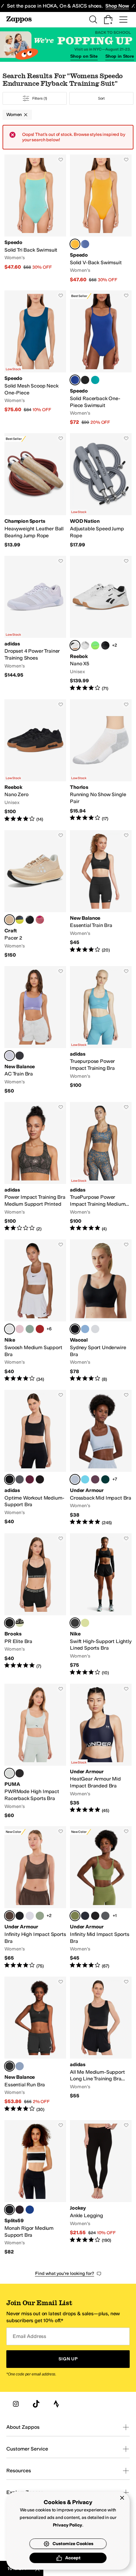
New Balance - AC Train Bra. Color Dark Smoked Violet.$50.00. (35, 1030)
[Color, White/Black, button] (30, 1916)
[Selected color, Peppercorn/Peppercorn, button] (9, 1916)
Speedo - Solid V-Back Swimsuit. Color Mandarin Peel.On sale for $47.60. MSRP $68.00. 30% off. (101, 219)
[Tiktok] (36, 2404)
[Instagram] (16, 2404)
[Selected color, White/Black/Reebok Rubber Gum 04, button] (75, 645)
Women (14, 115)
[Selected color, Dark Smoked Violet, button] (9, 1056)
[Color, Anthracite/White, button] (85, 380)
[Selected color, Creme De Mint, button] (9, 1773)
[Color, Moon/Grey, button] (85, 645)
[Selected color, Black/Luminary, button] (9, 1623)
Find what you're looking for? (65, 2273)
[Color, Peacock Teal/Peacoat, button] (95, 380)
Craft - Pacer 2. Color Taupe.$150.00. (35, 894)
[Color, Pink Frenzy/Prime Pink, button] (95, 1479)
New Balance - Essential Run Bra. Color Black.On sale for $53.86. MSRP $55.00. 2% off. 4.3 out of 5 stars (35, 2045)
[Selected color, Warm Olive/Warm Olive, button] (75, 1916)
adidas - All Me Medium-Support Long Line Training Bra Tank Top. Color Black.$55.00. (101, 2045)
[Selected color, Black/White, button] (9, 2210)
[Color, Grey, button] (20, 920)
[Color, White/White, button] (105, 1916)
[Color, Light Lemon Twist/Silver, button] (85, 1623)
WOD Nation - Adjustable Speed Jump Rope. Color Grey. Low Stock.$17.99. (101, 491)
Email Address (29, 2336)
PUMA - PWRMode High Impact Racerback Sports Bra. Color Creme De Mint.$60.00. (35, 1751)
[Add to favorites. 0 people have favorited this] (61, 160)
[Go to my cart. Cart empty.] (108, 20)
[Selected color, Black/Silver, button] (75, 1623)
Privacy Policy (68, 2525)
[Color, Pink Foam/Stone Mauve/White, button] (20, 1329)
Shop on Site (84, 56)
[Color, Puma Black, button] (20, 1773)
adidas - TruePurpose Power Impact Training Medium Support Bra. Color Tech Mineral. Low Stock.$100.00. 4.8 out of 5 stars (101, 1167)
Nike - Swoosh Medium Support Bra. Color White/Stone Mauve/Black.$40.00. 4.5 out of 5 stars (35, 1311)
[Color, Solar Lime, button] (95, 645)
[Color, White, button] (95, 1329)
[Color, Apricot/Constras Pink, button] (40, 920)
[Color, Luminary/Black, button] (20, 1623)
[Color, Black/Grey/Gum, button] (105, 645)
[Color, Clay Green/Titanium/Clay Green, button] (40, 1916)
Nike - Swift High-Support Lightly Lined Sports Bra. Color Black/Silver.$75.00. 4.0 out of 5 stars (101, 1605)
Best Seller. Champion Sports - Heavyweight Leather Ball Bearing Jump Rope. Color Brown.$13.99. (35, 491)
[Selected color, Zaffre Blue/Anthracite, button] (75, 380)
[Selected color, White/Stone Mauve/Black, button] (9, 1329)
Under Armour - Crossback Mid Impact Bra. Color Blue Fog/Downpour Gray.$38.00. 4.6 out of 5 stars (101, 1458)
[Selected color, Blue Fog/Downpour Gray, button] (75, 1479)
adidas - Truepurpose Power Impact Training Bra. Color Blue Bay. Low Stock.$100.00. (101, 1030)
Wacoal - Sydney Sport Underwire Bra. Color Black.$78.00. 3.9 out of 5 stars (101, 1311)
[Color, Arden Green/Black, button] (105, 1479)
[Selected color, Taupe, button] (9, 920)
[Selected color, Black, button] (75, 1329)
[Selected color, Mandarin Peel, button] (75, 244)
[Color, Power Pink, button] (30, 1479)
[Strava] (56, 2404)
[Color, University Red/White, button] (40, 1329)
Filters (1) (40, 98)
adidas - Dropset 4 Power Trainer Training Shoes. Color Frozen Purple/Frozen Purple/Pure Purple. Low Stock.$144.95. (35, 624)
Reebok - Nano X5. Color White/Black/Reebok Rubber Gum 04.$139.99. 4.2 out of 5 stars (101, 624)
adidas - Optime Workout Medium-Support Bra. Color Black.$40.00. (35, 1458)
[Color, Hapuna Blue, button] (85, 244)
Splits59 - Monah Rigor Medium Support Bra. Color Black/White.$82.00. (35, 2188)
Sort (102, 98)
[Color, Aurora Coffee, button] (40, 1479)
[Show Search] (93, 20)
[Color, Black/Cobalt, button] (20, 2210)
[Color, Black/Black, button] (95, 1916)
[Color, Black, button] (30, 920)
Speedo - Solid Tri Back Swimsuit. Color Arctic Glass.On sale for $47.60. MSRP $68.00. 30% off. (35, 219)
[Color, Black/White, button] (20, 1916)
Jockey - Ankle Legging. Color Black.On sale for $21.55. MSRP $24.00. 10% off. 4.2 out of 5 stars (101, 2188)
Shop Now (117, 6)
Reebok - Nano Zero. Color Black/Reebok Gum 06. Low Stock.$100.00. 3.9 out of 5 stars (35, 761)
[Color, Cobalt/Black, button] (30, 2210)
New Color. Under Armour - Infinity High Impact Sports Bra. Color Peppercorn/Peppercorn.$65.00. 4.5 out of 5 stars (35, 1898)
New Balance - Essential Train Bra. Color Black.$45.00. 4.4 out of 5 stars (101, 894)
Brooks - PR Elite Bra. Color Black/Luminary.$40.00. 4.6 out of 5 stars (35, 1605)
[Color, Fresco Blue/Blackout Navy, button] (85, 1479)
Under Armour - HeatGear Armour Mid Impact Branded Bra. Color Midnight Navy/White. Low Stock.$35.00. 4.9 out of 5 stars (101, 1751)
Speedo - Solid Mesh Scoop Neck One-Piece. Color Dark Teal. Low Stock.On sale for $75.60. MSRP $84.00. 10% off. (35, 358)
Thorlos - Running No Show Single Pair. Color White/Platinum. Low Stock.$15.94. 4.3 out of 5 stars (101, 761)
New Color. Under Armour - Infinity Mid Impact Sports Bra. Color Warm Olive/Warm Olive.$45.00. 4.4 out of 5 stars (101, 1898)
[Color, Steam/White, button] (30, 1329)
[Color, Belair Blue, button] (85, 1329)
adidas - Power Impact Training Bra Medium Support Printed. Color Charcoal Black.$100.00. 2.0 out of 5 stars (35, 1167)
